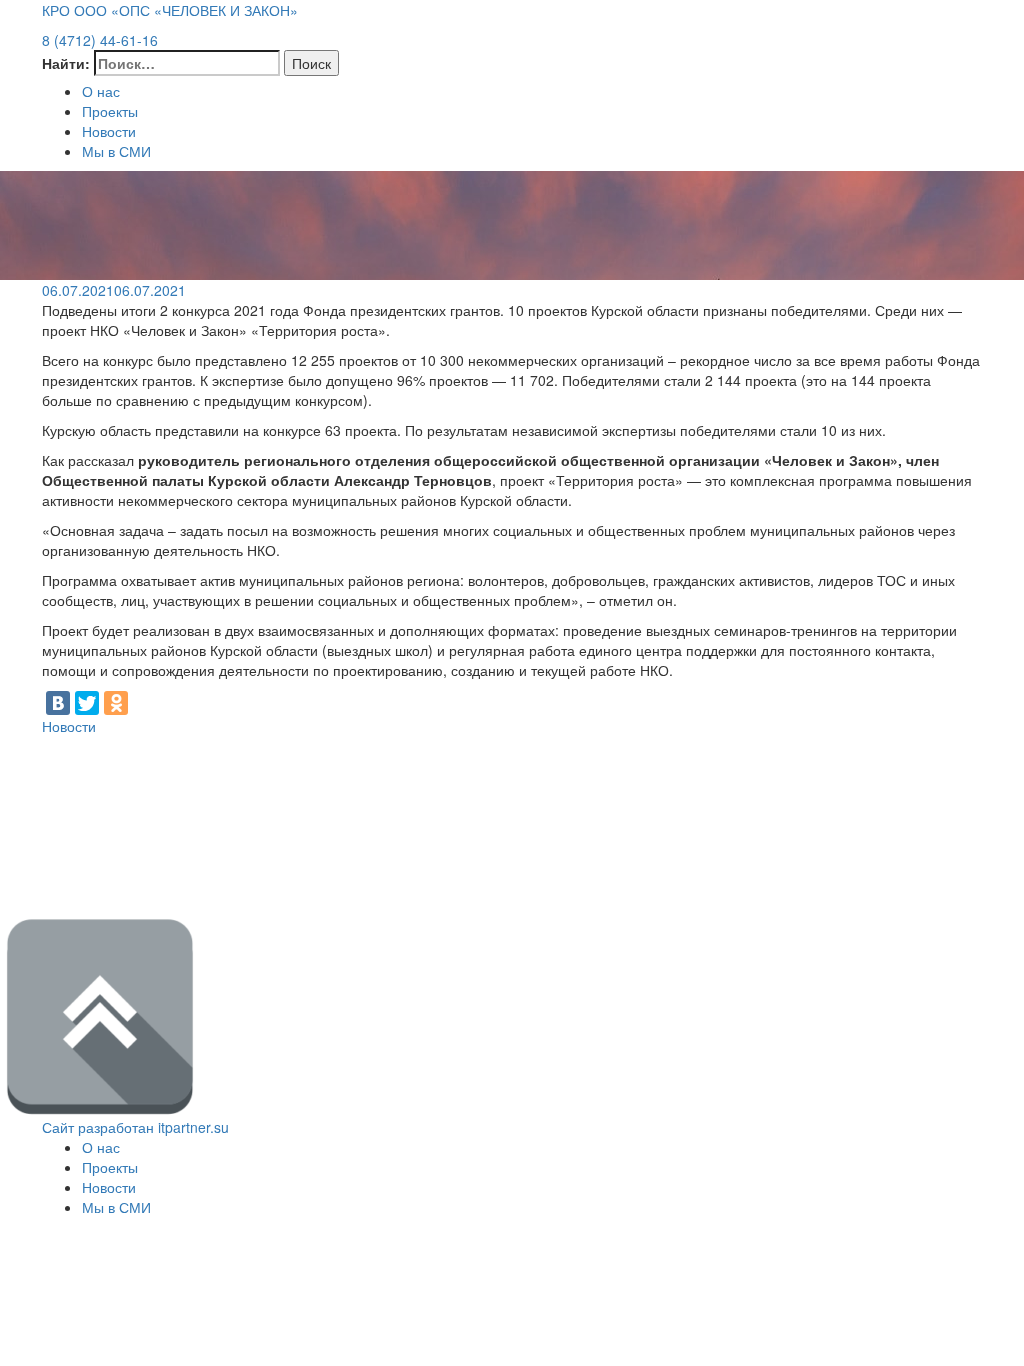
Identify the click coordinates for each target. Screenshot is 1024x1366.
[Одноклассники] (116, 703)
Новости (109, 131)
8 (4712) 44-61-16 (100, 40)
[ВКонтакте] (58, 703)
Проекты (110, 111)
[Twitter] (87, 703)
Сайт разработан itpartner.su (135, 1127)
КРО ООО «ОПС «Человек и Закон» (170, 10)
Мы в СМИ (116, 151)
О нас (101, 91)
